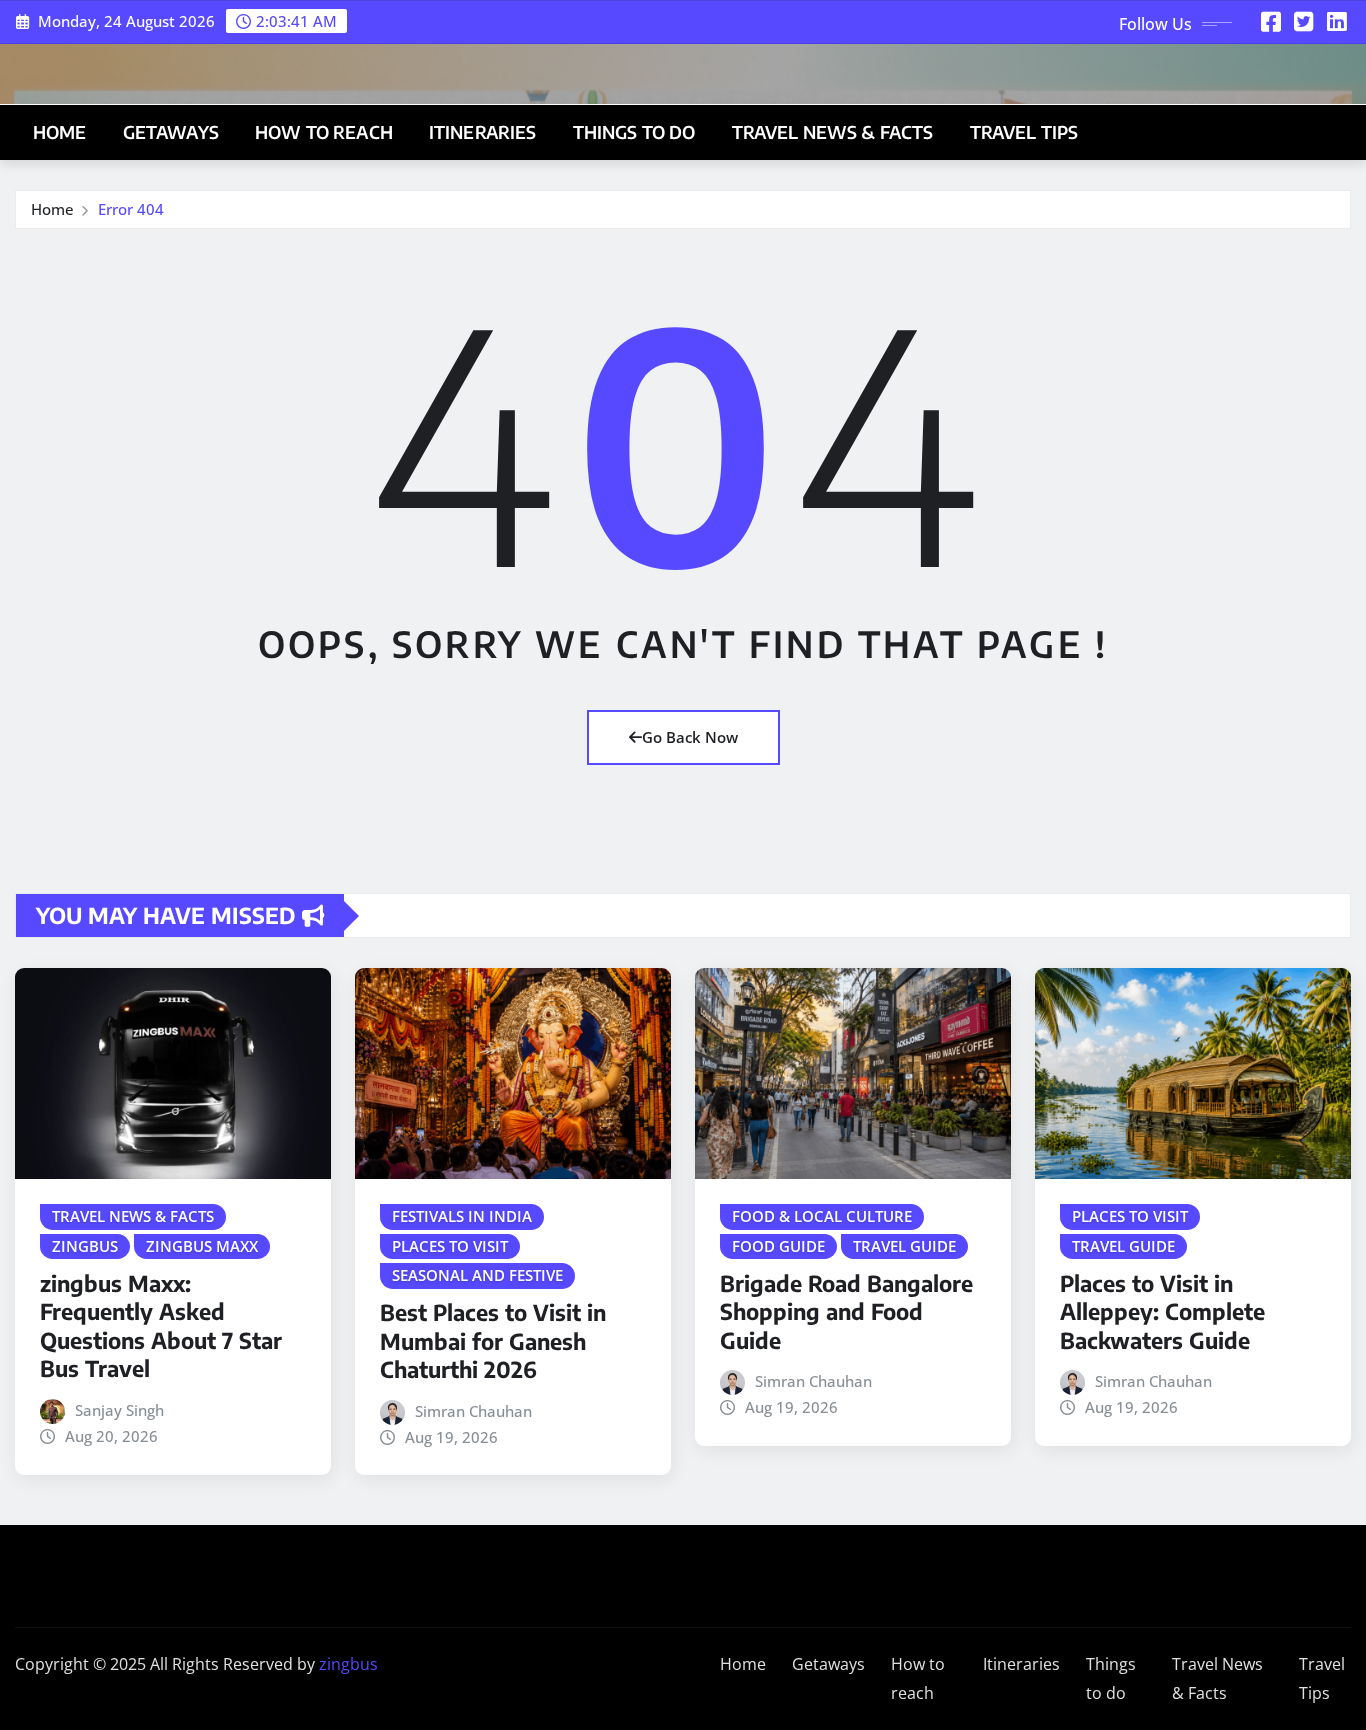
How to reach (324, 132)
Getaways (171, 132)
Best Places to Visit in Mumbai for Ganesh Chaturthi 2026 (493, 1340)
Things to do (634, 132)
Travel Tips (1024, 132)
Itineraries (483, 132)
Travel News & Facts (833, 132)
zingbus (348, 1664)
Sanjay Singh (119, 1410)
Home (60, 132)
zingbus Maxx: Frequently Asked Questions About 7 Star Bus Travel (161, 1326)
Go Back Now (690, 737)
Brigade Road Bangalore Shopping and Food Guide (846, 1311)
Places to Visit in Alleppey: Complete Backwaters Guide (1162, 1311)
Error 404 (131, 209)
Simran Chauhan (473, 1411)
